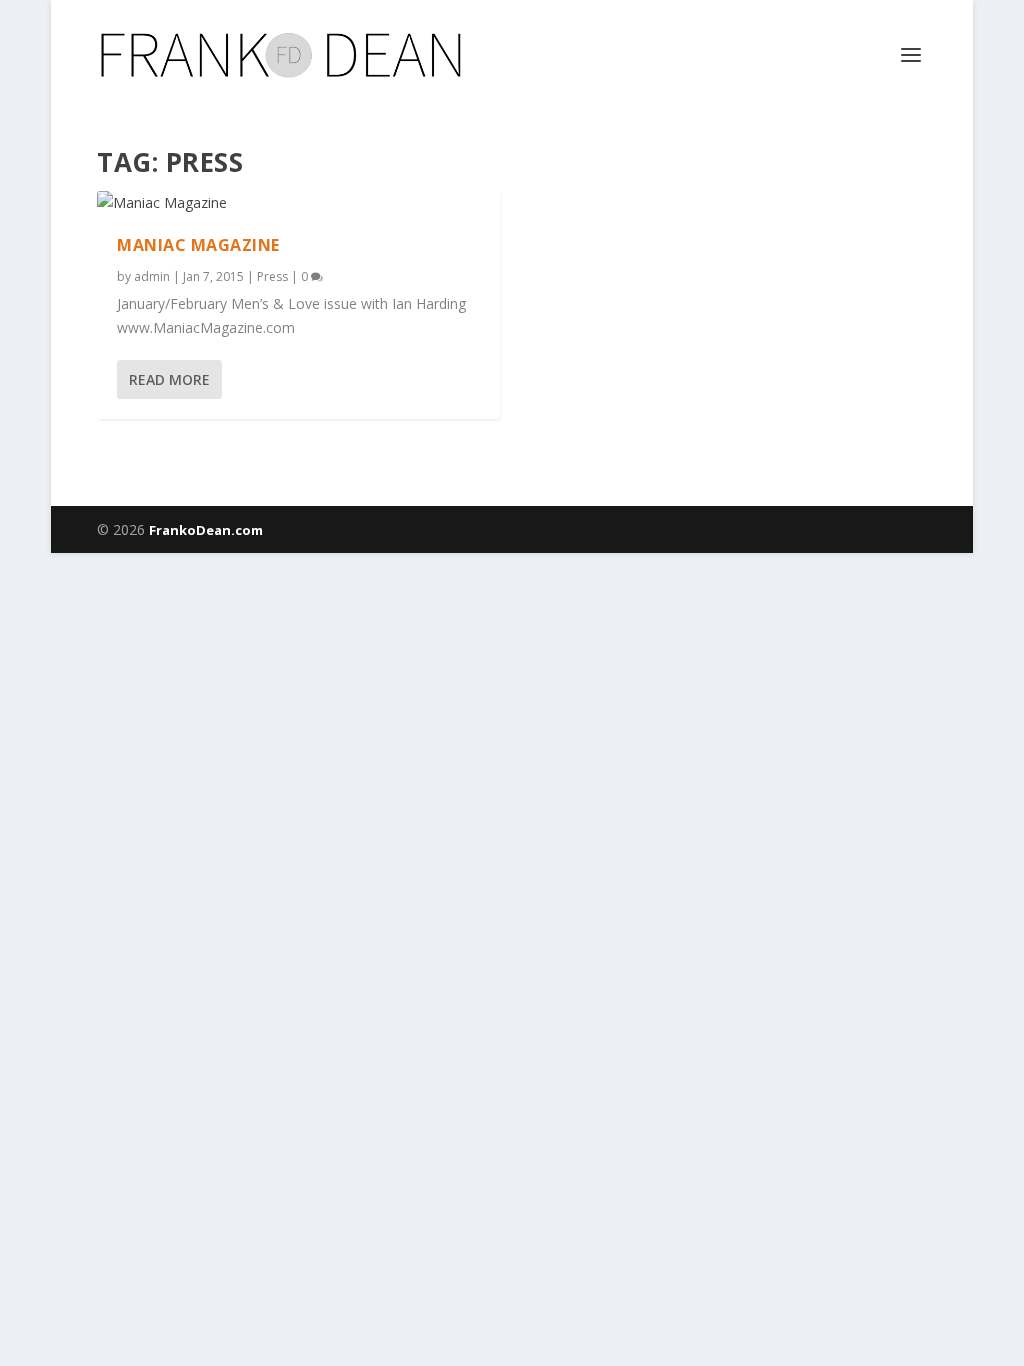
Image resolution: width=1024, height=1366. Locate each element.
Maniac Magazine (198, 245)
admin (152, 276)
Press (272, 276)
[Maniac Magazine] (298, 203)
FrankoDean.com (206, 530)
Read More (169, 379)
